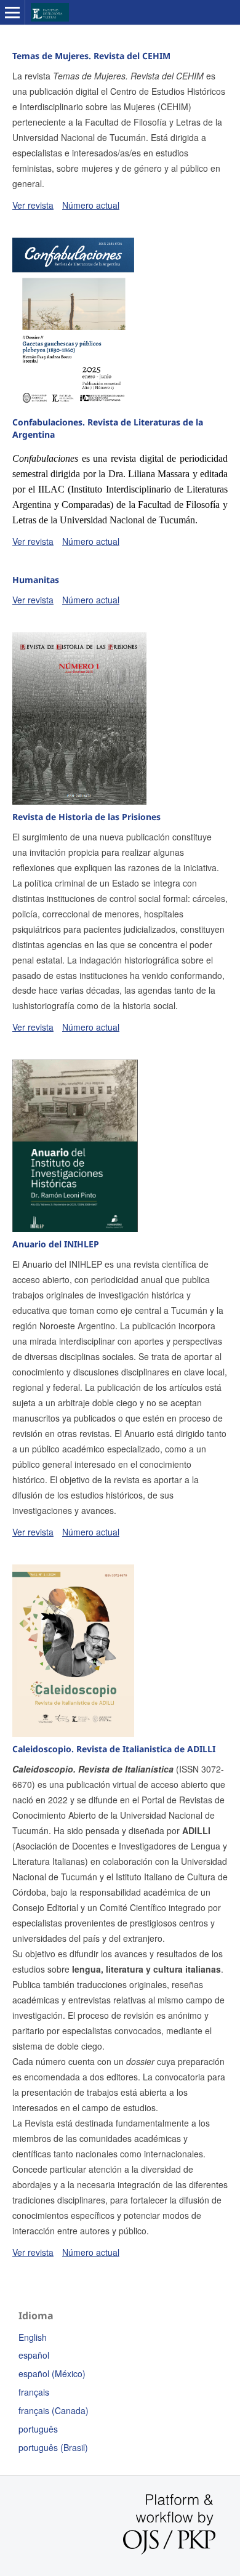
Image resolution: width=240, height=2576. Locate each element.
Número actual (91, 205)
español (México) (52, 2373)
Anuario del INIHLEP (56, 1244)
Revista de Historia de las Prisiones (86, 817)
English (33, 2337)
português (38, 2429)
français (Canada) (54, 2410)
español (34, 2355)
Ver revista (33, 205)
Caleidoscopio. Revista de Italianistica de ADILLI (114, 1749)
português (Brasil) (53, 2447)
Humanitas (36, 580)
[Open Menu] (12, 12)
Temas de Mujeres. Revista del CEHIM (91, 56)
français (34, 2392)
